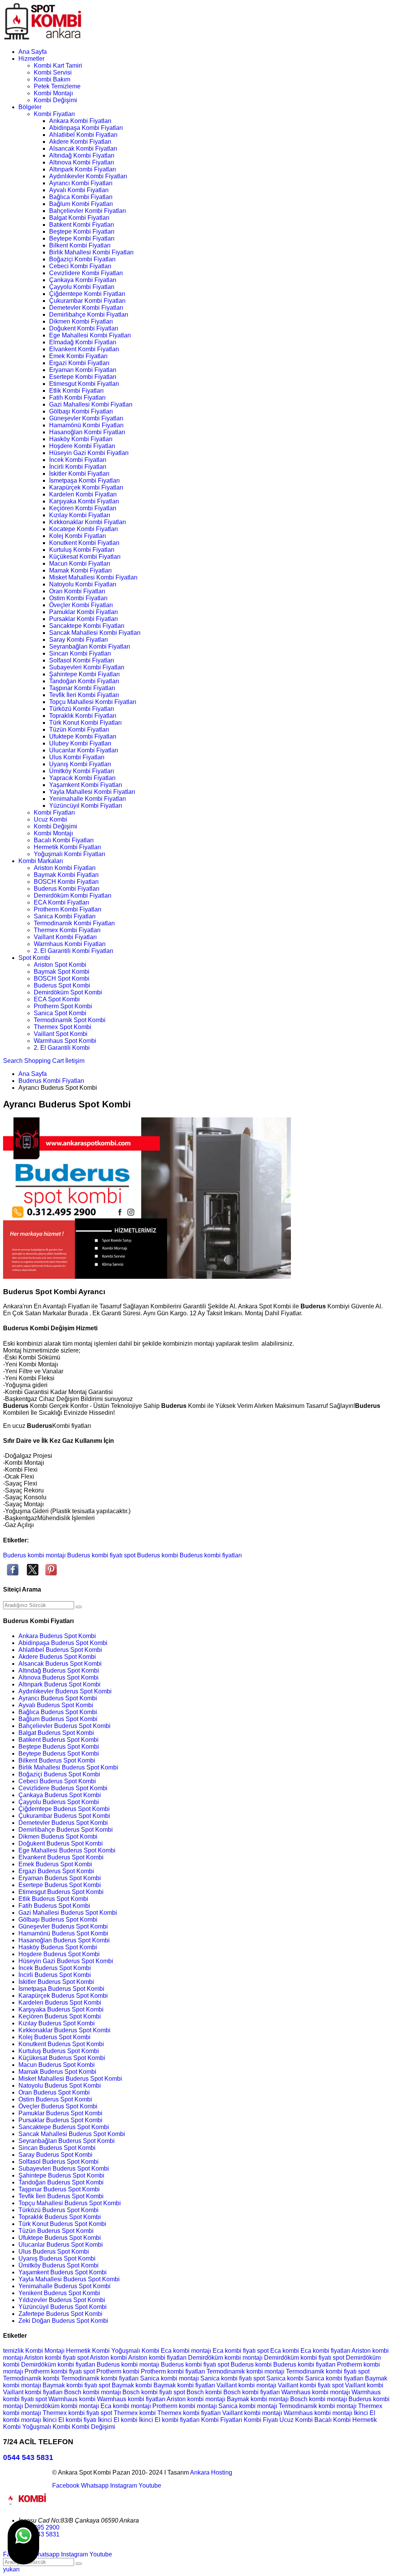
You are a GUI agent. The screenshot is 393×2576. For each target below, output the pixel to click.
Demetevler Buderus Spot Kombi (63, 1823)
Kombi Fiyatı (262, 2420)
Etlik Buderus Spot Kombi (53, 1899)
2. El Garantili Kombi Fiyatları (73, 951)
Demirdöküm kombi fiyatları (59, 2364)
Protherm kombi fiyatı (54, 2371)
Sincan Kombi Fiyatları (80, 653)
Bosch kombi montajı (93, 2392)
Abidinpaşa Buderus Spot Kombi (63, 1643)
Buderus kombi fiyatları (211, 1555)
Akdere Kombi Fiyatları (80, 142)
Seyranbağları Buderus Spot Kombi (67, 2141)
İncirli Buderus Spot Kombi (55, 1975)
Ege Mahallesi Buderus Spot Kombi (67, 1850)
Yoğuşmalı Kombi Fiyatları (69, 854)
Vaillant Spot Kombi (61, 1034)
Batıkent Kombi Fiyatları (82, 225)
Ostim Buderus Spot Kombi (55, 2099)
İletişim (75, 1061)
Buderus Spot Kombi (62, 985)
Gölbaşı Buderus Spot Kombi (58, 1920)
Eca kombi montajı (187, 2351)
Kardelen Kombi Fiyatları (83, 494)
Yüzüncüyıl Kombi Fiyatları (86, 806)
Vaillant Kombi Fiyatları (65, 937)
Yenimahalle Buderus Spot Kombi (64, 2286)
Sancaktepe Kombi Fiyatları (87, 626)
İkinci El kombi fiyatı (70, 2420)
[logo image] (27, 2507)
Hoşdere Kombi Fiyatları (82, 446)
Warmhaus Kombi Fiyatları (70, 944)
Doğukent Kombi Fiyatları (84, 328)
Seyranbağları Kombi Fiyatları (90, 646)
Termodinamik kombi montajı (246, 2371)
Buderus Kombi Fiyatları (67, 889)
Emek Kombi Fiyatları (78, 356)
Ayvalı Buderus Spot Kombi (56, 1705)
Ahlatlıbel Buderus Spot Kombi (60, 1650)
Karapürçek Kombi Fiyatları (86, 487)
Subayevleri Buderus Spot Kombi (64, 2169)
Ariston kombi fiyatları (158, 2358)
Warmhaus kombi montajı (316, 2392)
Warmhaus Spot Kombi (65, 1041)
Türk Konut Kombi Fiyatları (85, 723)
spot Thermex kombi (129, 2413)
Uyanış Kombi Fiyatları (80, 764)
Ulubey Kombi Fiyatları (80, 743)
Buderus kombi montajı (34, 1555)
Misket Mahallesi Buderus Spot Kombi (70, 2079)
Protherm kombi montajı (185, 2406)
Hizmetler (31, 59)
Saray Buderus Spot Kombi (55, 2155)
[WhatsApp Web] (23, 2542)
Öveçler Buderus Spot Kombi (58, 2106)
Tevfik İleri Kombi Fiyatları (84, 695)
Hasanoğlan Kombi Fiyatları (87, 432)
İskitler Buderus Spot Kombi (56, 1982)
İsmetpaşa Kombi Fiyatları (84, 481)
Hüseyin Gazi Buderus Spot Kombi (66, 1961)
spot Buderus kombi (151, 1555)
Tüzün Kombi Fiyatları (79, 729)
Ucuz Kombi (50, 819)
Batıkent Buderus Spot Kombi (59, 1740)
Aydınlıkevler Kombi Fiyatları (88, 176)
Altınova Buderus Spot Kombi (59, 1677)
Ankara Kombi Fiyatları (80, 121)
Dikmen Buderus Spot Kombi (58, 1837)
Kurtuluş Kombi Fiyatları (82, 550)
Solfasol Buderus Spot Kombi (59, 2162)
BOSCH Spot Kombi (62, 978)
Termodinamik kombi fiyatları (101, 2378)
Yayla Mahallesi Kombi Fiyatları (92, 792)
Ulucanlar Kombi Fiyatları (84, 750)
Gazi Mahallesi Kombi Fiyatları (91, 404)
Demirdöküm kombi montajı (226, 2358)
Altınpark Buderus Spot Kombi (59, 1684)
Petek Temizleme (57, 86)
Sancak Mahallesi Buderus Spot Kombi (72, 2134)
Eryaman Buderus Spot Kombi (60, 1878)
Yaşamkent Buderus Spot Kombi (63, 2272)
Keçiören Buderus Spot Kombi (60, 2016)
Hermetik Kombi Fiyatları (67, 847)
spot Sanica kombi (279, 2378)
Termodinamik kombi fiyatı (322, 2371)
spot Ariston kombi (103, 2358)
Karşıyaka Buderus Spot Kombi (61, 2009)
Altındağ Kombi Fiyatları (82, 155)
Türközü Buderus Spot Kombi (59, 2210)
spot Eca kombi (279, 2351)
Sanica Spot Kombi (60, 1013)
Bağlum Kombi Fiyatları (81, 204)
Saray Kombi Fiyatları (78, 640)
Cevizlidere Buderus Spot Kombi (63, 1788)
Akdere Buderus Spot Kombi (57, 1657)
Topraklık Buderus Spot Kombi (60, 2217)
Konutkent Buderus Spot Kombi (61, 2044)
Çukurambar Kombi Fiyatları (87, 301)
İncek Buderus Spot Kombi (55, 1968)
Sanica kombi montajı (170, 2378)
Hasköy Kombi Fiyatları (81, 439)
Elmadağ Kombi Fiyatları (83, 342)
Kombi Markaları (41, 861)
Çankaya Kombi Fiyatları (83, 280)
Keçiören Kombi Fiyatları (83, 508)
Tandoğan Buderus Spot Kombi (61, 2182)
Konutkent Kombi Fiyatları (84, 543)
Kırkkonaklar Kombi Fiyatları (88, 522)
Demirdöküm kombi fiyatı (298, 2358)
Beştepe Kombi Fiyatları (82, 232)
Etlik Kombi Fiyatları (76, 391)
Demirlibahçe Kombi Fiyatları (89, 315)
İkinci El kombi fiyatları (170, 2420)
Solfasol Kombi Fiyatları (82, 660)
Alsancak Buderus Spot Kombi (60, 1664)
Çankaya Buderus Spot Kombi (60, 1795)
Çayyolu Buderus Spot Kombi (59, 1802)
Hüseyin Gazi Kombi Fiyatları (89, 453)
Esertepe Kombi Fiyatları (83, 377)
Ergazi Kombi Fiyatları (79, 363)
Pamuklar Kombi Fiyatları (83, 612)
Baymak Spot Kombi (62, 972)
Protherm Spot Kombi (63, 1006)
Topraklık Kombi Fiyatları (83, 716)
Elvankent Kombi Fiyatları (84, 349)
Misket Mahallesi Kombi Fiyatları (93, 577)
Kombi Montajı (53, 93)
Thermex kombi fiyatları (190, 2413)
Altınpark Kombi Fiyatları (83, 169)
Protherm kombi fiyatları (174, 2371)
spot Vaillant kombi (358, 2385)
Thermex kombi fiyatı (72, 2413)
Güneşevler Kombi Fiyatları (86, 418)
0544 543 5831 (28, 2457)
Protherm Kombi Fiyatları (68, 909)
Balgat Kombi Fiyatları (79, 218)
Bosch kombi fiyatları (252, 2392)
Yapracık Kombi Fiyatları (82, 778)
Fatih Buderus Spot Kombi (54, 1906)
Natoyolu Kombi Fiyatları (83, 584)
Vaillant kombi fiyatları (34, 2392)
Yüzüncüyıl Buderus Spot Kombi (63, 2307)
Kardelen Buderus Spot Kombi (60, 2003)
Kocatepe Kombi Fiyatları (83, 529)
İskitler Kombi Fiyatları (79, 474)
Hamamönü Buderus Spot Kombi (63, 1933)
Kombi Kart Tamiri (58, 66)
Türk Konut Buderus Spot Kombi (62, 2224)
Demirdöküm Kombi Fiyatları (73, 895)
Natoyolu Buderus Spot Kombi (60, 2086)
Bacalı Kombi (333, 2420)
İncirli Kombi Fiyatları (78, 467)
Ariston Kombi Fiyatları (65, 868)
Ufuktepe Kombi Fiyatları (83, 736)
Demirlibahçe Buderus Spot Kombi (66, 1830)
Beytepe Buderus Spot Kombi (59, 1754)
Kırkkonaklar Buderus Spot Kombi (64, 2030)
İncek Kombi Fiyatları (78, 460)
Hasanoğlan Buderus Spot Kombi (64, 1940)
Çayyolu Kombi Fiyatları (82, 287)
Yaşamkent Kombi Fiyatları (86, 785)
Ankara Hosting (211, 2472)
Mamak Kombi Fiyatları (80, 570)
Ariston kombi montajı (197, 2399)
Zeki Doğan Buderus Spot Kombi (63, 2321)
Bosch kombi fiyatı (148, 2392)
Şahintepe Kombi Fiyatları (84, 674)
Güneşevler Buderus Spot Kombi (63, 1926)
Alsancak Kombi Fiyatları (83, 149)
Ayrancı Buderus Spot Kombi (58, 1698)
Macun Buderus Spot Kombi (57, 2065)
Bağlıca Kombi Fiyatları (81, 197)
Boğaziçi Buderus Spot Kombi (59, 1774)
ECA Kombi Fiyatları (61, 902)
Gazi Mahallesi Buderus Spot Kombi (68, 1913)
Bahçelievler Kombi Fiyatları (88, 211)
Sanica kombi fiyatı (227, 2378)
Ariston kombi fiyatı (51, 2358)
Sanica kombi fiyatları (335, 2378)
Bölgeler (30, 107)
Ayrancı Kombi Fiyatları (81, 183)
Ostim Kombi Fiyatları (78, 598)
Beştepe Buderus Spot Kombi (59, 1747)
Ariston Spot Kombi (60, 965)
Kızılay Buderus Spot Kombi (57, 2023)
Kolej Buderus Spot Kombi (54, 2037)
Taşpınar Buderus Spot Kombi (59, 2189)
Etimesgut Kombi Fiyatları (84, 384)
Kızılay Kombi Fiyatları (80, 515)
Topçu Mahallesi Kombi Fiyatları (93, 702)
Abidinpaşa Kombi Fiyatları (86, 128)
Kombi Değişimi (55, 100)
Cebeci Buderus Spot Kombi (57, 1781)
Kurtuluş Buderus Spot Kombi (59, 2051)
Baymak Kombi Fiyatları (66, 875)
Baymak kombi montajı (258, 2399)
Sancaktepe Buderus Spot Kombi (64, 2127)
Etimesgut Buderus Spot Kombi (61, 1892)
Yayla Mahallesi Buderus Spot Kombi (69, 2279)
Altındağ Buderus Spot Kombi (59, 1671)
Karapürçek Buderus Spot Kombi (63, 1996)
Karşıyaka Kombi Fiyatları (84, 501)
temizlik (14, 2351)
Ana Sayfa (33, 52)
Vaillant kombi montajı (247, 2385)
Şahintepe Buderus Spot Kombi (61, 2175)
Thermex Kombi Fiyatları (67, 930)
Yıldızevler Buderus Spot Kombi (62, 2300)
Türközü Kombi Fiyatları (82, 709)
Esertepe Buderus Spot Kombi (60, 1885)
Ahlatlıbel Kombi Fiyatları (83, 135)
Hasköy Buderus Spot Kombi (58, 1947)
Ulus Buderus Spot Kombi (54, 2252)
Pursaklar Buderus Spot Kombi (60, 2120)
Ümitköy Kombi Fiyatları (82, 771)
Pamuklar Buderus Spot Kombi (60, 2113)
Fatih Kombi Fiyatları (77, 398)
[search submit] (79, 1607)
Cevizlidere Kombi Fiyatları (86, 273)
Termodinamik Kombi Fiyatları (74, 923)
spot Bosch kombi (198, 2392)
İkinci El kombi (118, 2420)
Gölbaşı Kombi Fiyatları (81, 411)
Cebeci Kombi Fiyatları (80, 266)
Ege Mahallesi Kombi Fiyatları (90, 335)
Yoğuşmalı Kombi (136, 2351)
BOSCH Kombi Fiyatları (66, 882)
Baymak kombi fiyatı (71, 2385)
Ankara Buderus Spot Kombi (57, 1636)
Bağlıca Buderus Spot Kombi (58, 1712)
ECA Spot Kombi (57, 999)
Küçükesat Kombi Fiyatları (85, 557)
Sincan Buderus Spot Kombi (57, 2148)
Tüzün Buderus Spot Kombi (56, 2231)
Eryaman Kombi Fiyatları (83, 370)
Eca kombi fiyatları (326, 2351)
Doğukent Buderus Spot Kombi (61, 1843)
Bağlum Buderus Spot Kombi (58, 1719)
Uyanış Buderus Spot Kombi (57, 2258)
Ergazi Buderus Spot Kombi (56, 1871)
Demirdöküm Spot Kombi (68, 992)
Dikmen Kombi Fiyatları (81, 321)
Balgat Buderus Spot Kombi (56, 1733)
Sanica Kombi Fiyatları (65, 916)
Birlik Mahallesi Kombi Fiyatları (91, 252)
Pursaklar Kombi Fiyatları (83, 619)
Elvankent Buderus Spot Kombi (61, 1857)
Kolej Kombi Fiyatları (78, 536)
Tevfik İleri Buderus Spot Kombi (61, 2196)
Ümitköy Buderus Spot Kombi (59, 2265)
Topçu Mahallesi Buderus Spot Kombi (70, 2203)
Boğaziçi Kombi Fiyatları (82, 259)
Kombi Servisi (53, 72)
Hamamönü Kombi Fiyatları (86, 425)
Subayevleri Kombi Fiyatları (87, 667)
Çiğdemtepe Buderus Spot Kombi (64, 1809)
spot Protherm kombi (112, 2371)
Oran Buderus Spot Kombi (54, 2092)
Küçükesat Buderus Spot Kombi (62, 2058)
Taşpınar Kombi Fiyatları (82, 688)
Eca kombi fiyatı (235, 2351)
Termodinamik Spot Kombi (70, 1020)
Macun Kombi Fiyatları (80, 563)
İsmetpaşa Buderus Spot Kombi (61, 1989)
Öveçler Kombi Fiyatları (81, 605)
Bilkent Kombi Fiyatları (80, 245)
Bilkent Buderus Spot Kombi (57, 1760)
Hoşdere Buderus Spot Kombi (59, 1954)
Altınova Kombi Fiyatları (82, 162)
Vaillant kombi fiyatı (305, 2385)
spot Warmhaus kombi (66, 2399)
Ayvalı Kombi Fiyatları (79, 190)
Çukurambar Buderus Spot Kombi (64, 1816)
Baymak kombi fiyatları (185, 2385)
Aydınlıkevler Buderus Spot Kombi (65, 1691)
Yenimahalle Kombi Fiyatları (88, 799)
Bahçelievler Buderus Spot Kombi (64, 1726)
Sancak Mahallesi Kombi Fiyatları (95, 633)
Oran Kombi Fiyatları (77, 591)
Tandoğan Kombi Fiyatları (84, 681)
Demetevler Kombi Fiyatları (86, 308)
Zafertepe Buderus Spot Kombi (60, 2314)
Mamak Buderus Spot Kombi (57, 2072)
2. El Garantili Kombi (62, 1048)
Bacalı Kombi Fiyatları (64, 840)
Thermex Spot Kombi (63, 1027)
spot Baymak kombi (126, 2385)
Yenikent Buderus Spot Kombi (59, 2293)
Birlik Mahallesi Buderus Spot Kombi (68, 1767)
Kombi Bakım (52, 79)
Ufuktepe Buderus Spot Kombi (60, 2238)
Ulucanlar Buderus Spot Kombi (61, 2245)
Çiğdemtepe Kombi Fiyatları (87, 294)
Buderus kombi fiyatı (95, 1555)
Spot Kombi (34, 958)
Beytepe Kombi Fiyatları (82, 238)
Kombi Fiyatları (54, 114)
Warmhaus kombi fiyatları (132, 2399)
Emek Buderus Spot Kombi (55, 1864)
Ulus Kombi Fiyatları (77, 757)
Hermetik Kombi (89, 2351)
